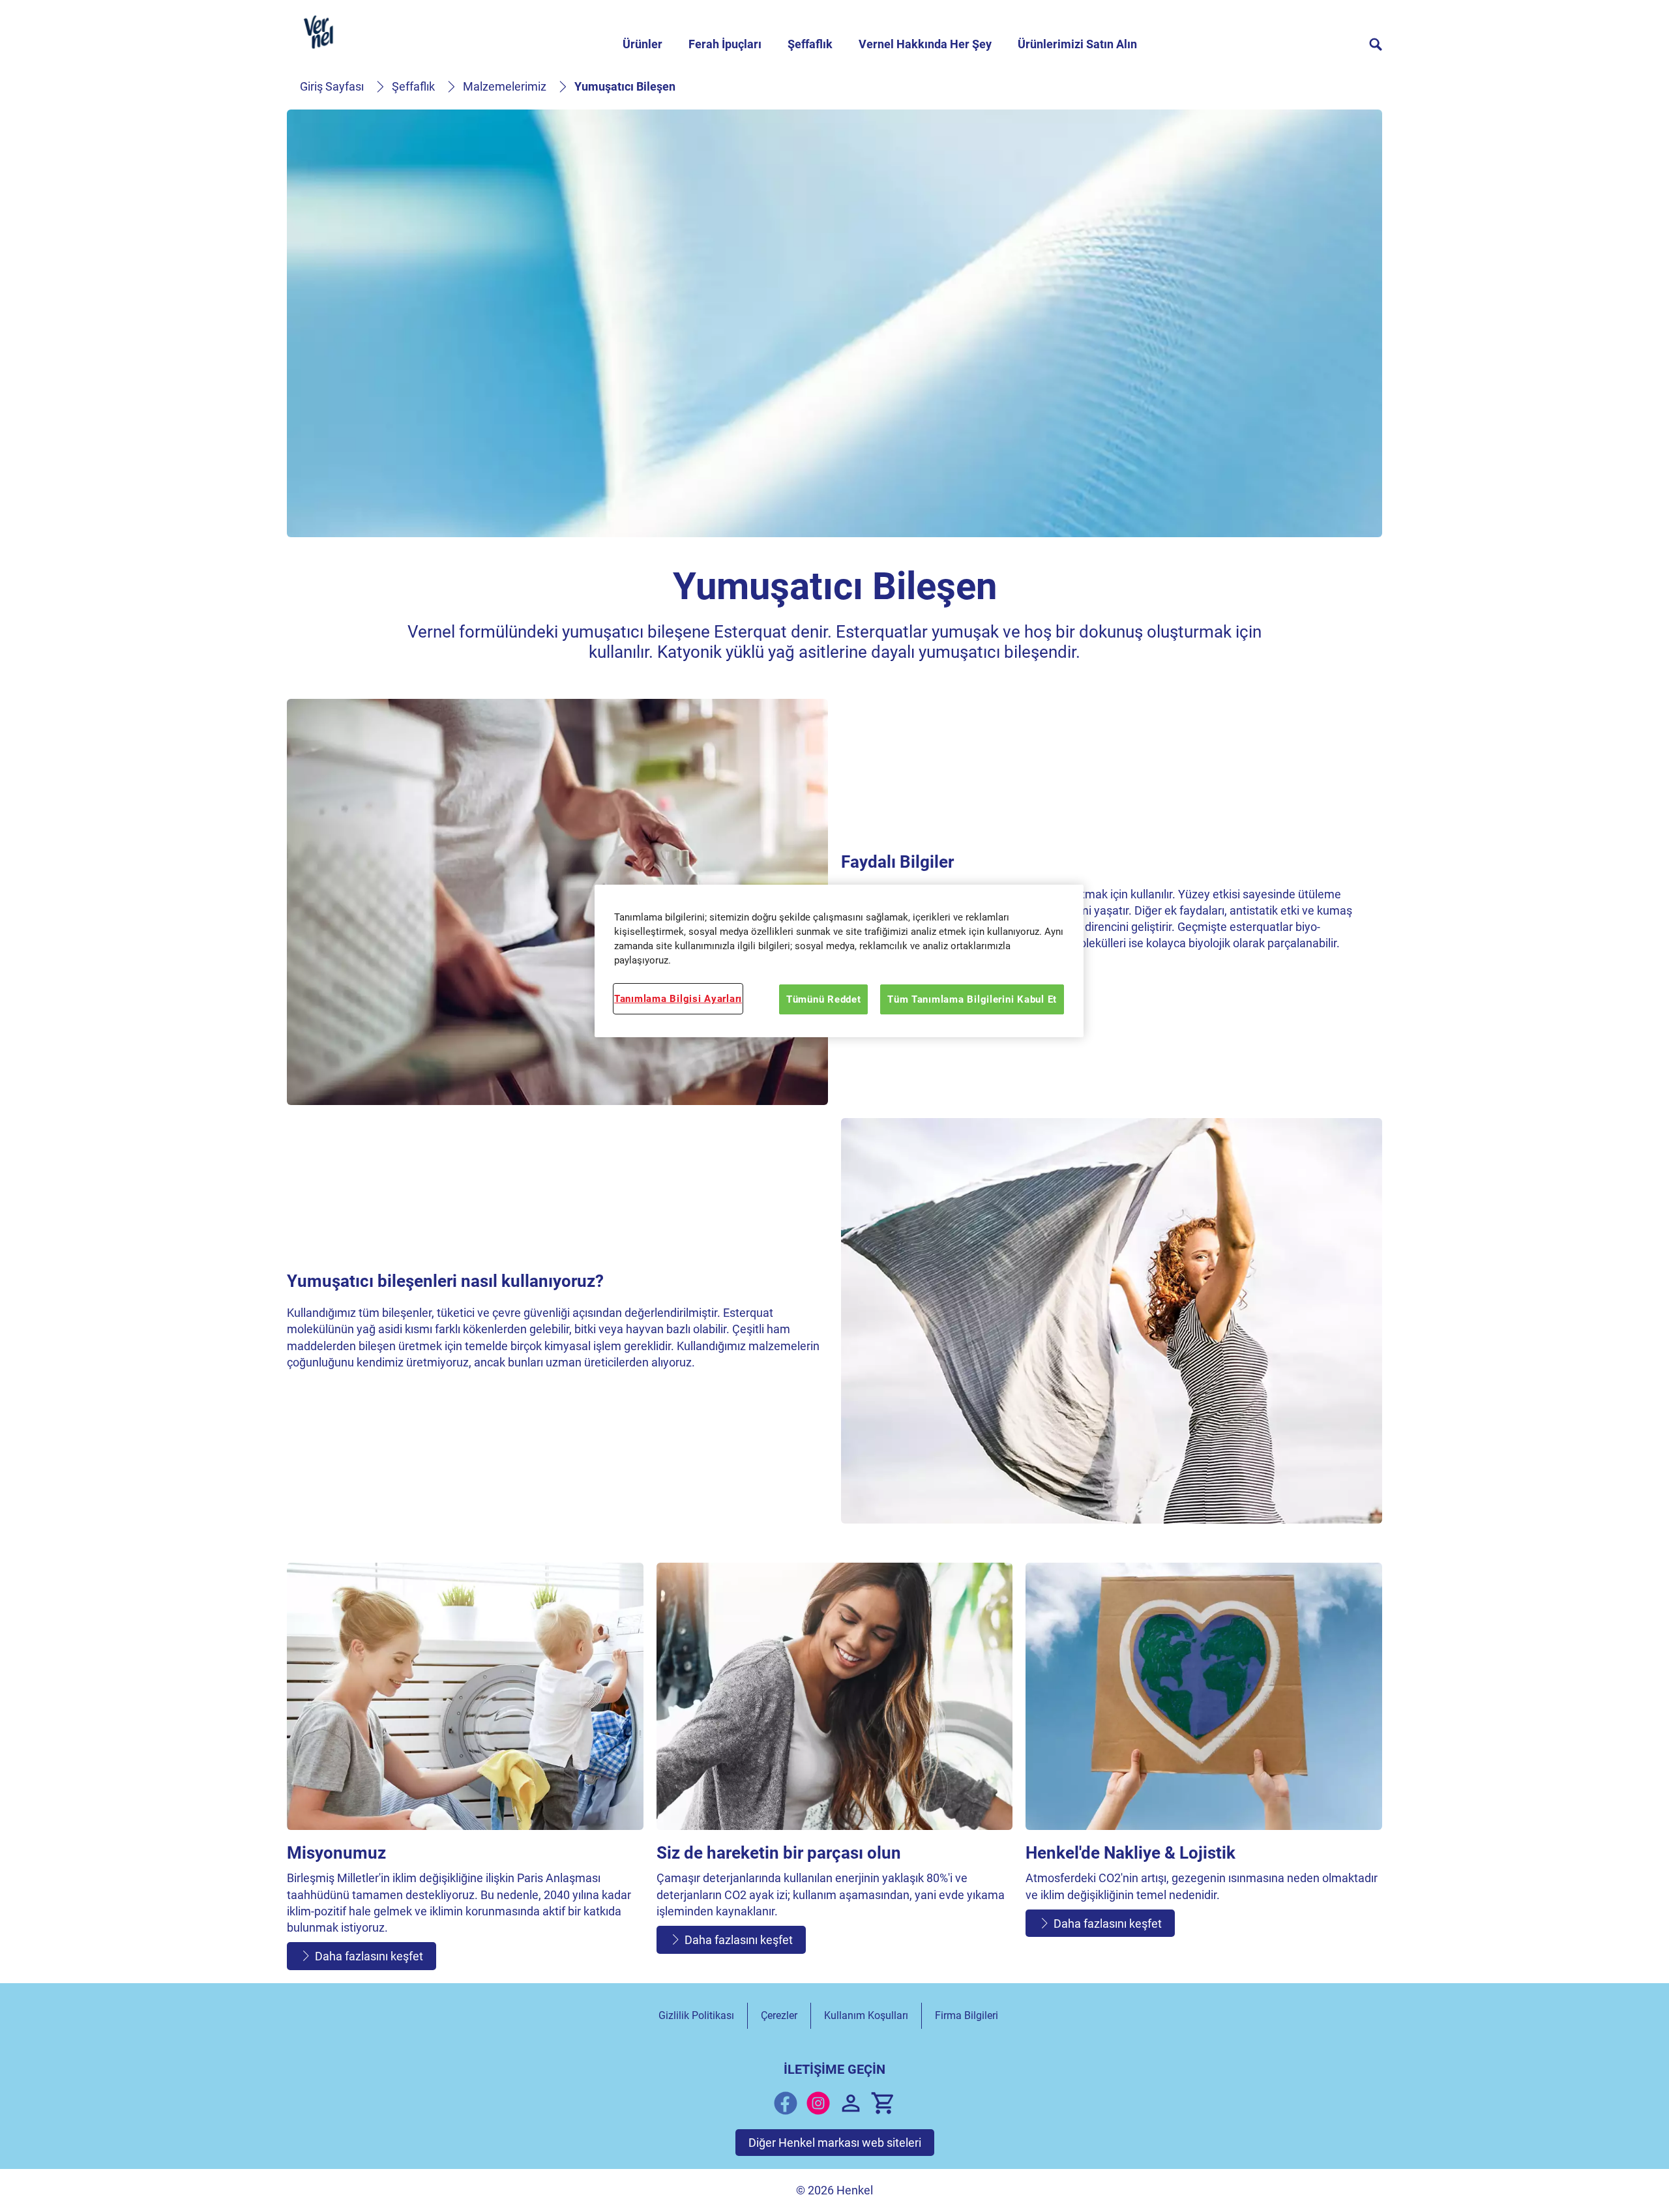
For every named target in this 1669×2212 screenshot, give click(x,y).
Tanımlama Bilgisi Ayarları (678, 999)
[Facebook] (786, 2103)
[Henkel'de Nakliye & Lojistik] (1204, 1770)
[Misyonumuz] (465, 1770)
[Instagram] (818, 2103)
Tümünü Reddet (824, 999)
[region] (839, 961)
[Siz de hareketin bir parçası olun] (835, 1770)
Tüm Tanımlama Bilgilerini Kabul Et (972, 999)
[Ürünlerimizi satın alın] (883, 2103)
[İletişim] (851, 2103)
